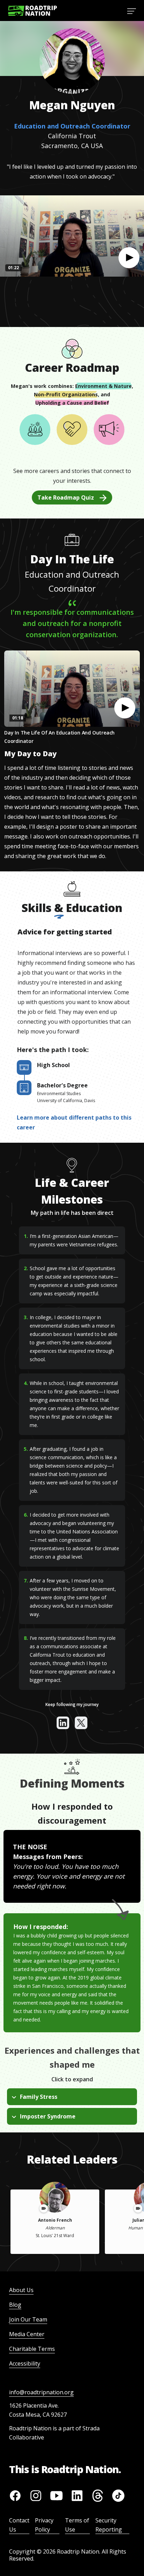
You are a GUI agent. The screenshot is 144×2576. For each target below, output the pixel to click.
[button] (129, 258)
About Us (21, 2290)
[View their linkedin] (63, 1723)
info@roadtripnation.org (41, 2392)
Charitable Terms (32, 2349)
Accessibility (25, 2363)
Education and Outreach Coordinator (72, 126)
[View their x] (81, 1723)
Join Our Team (28, 2319)
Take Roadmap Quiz (66, 497)
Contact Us (19, 2525)
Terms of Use (77, 2525)
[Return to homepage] (33, 11)
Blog (15, 2305)
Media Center (27, 2334)
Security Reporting (109, 2525)
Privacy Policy (44, 2525)
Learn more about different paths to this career (74, 1122)
